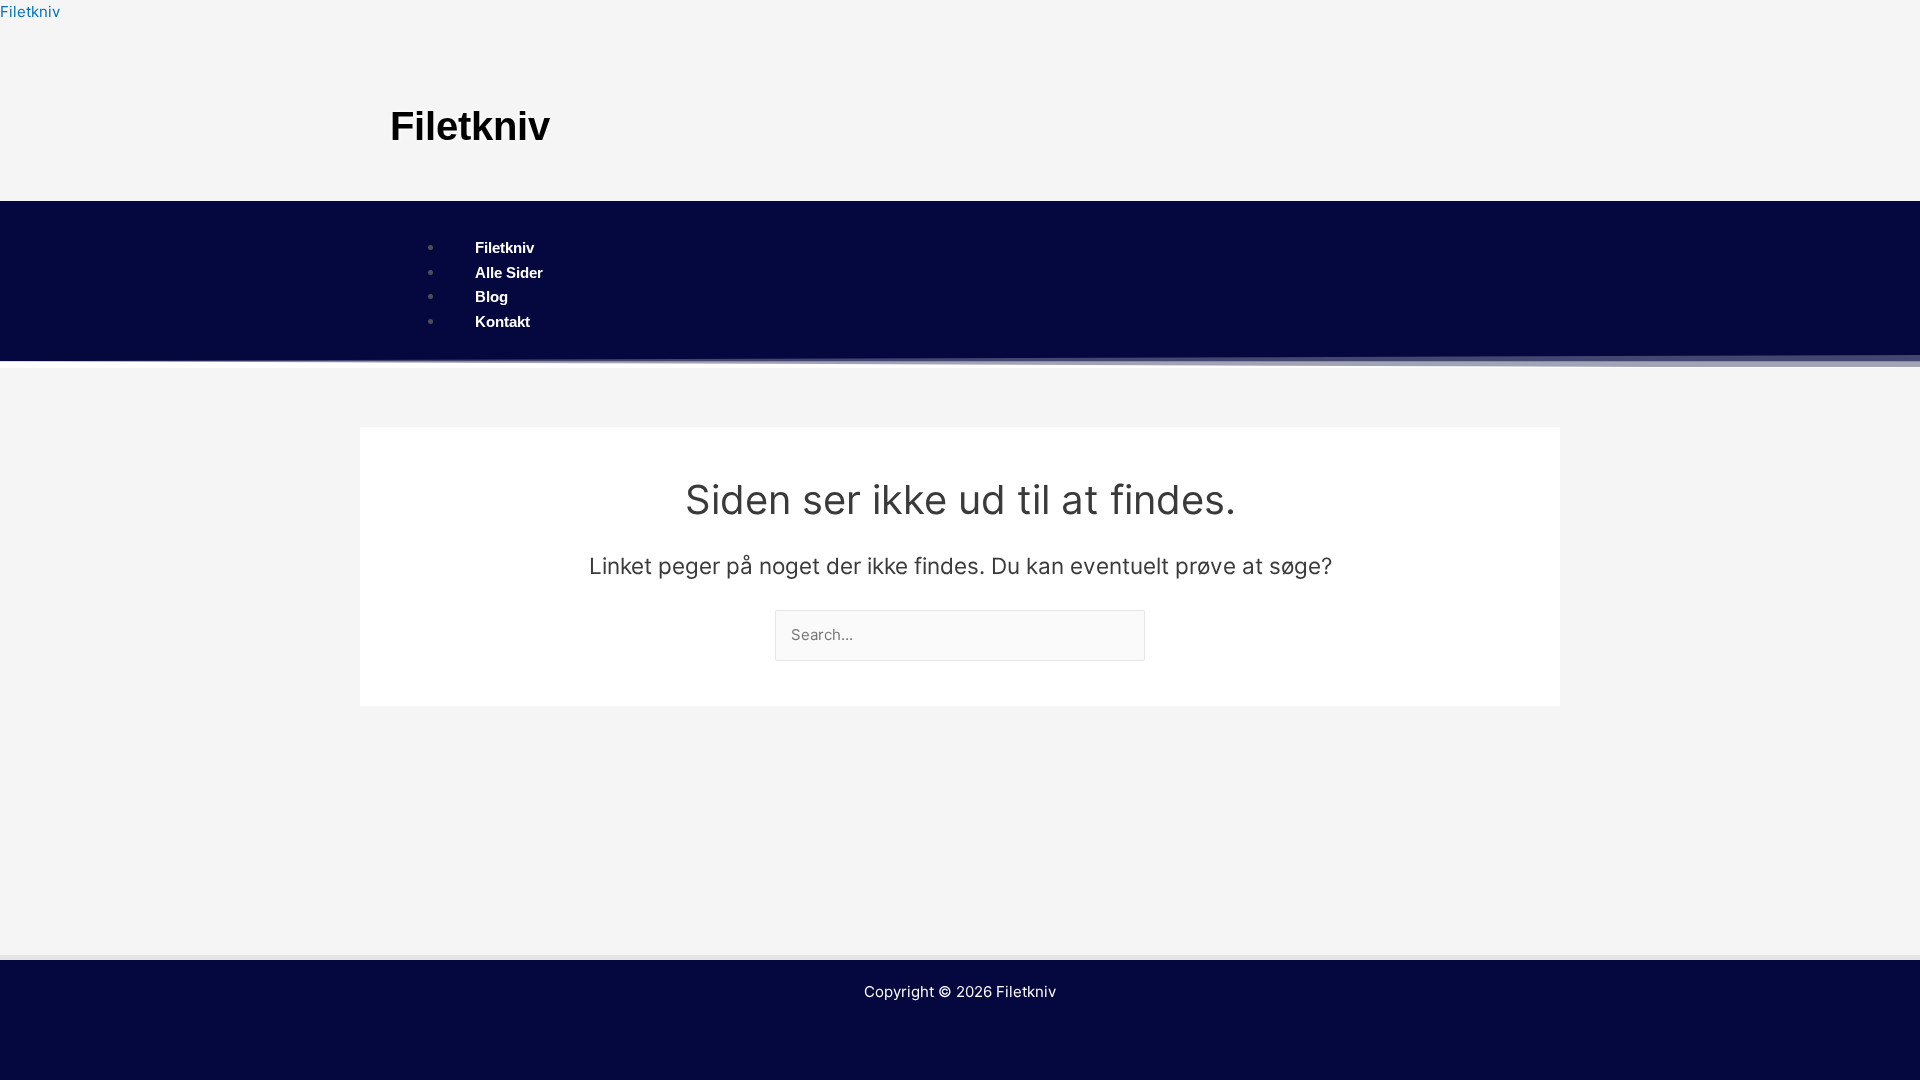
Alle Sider (509, 272)
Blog (491, 296)
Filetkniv (30, 11)
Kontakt (502, 321)
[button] (960, 223)
